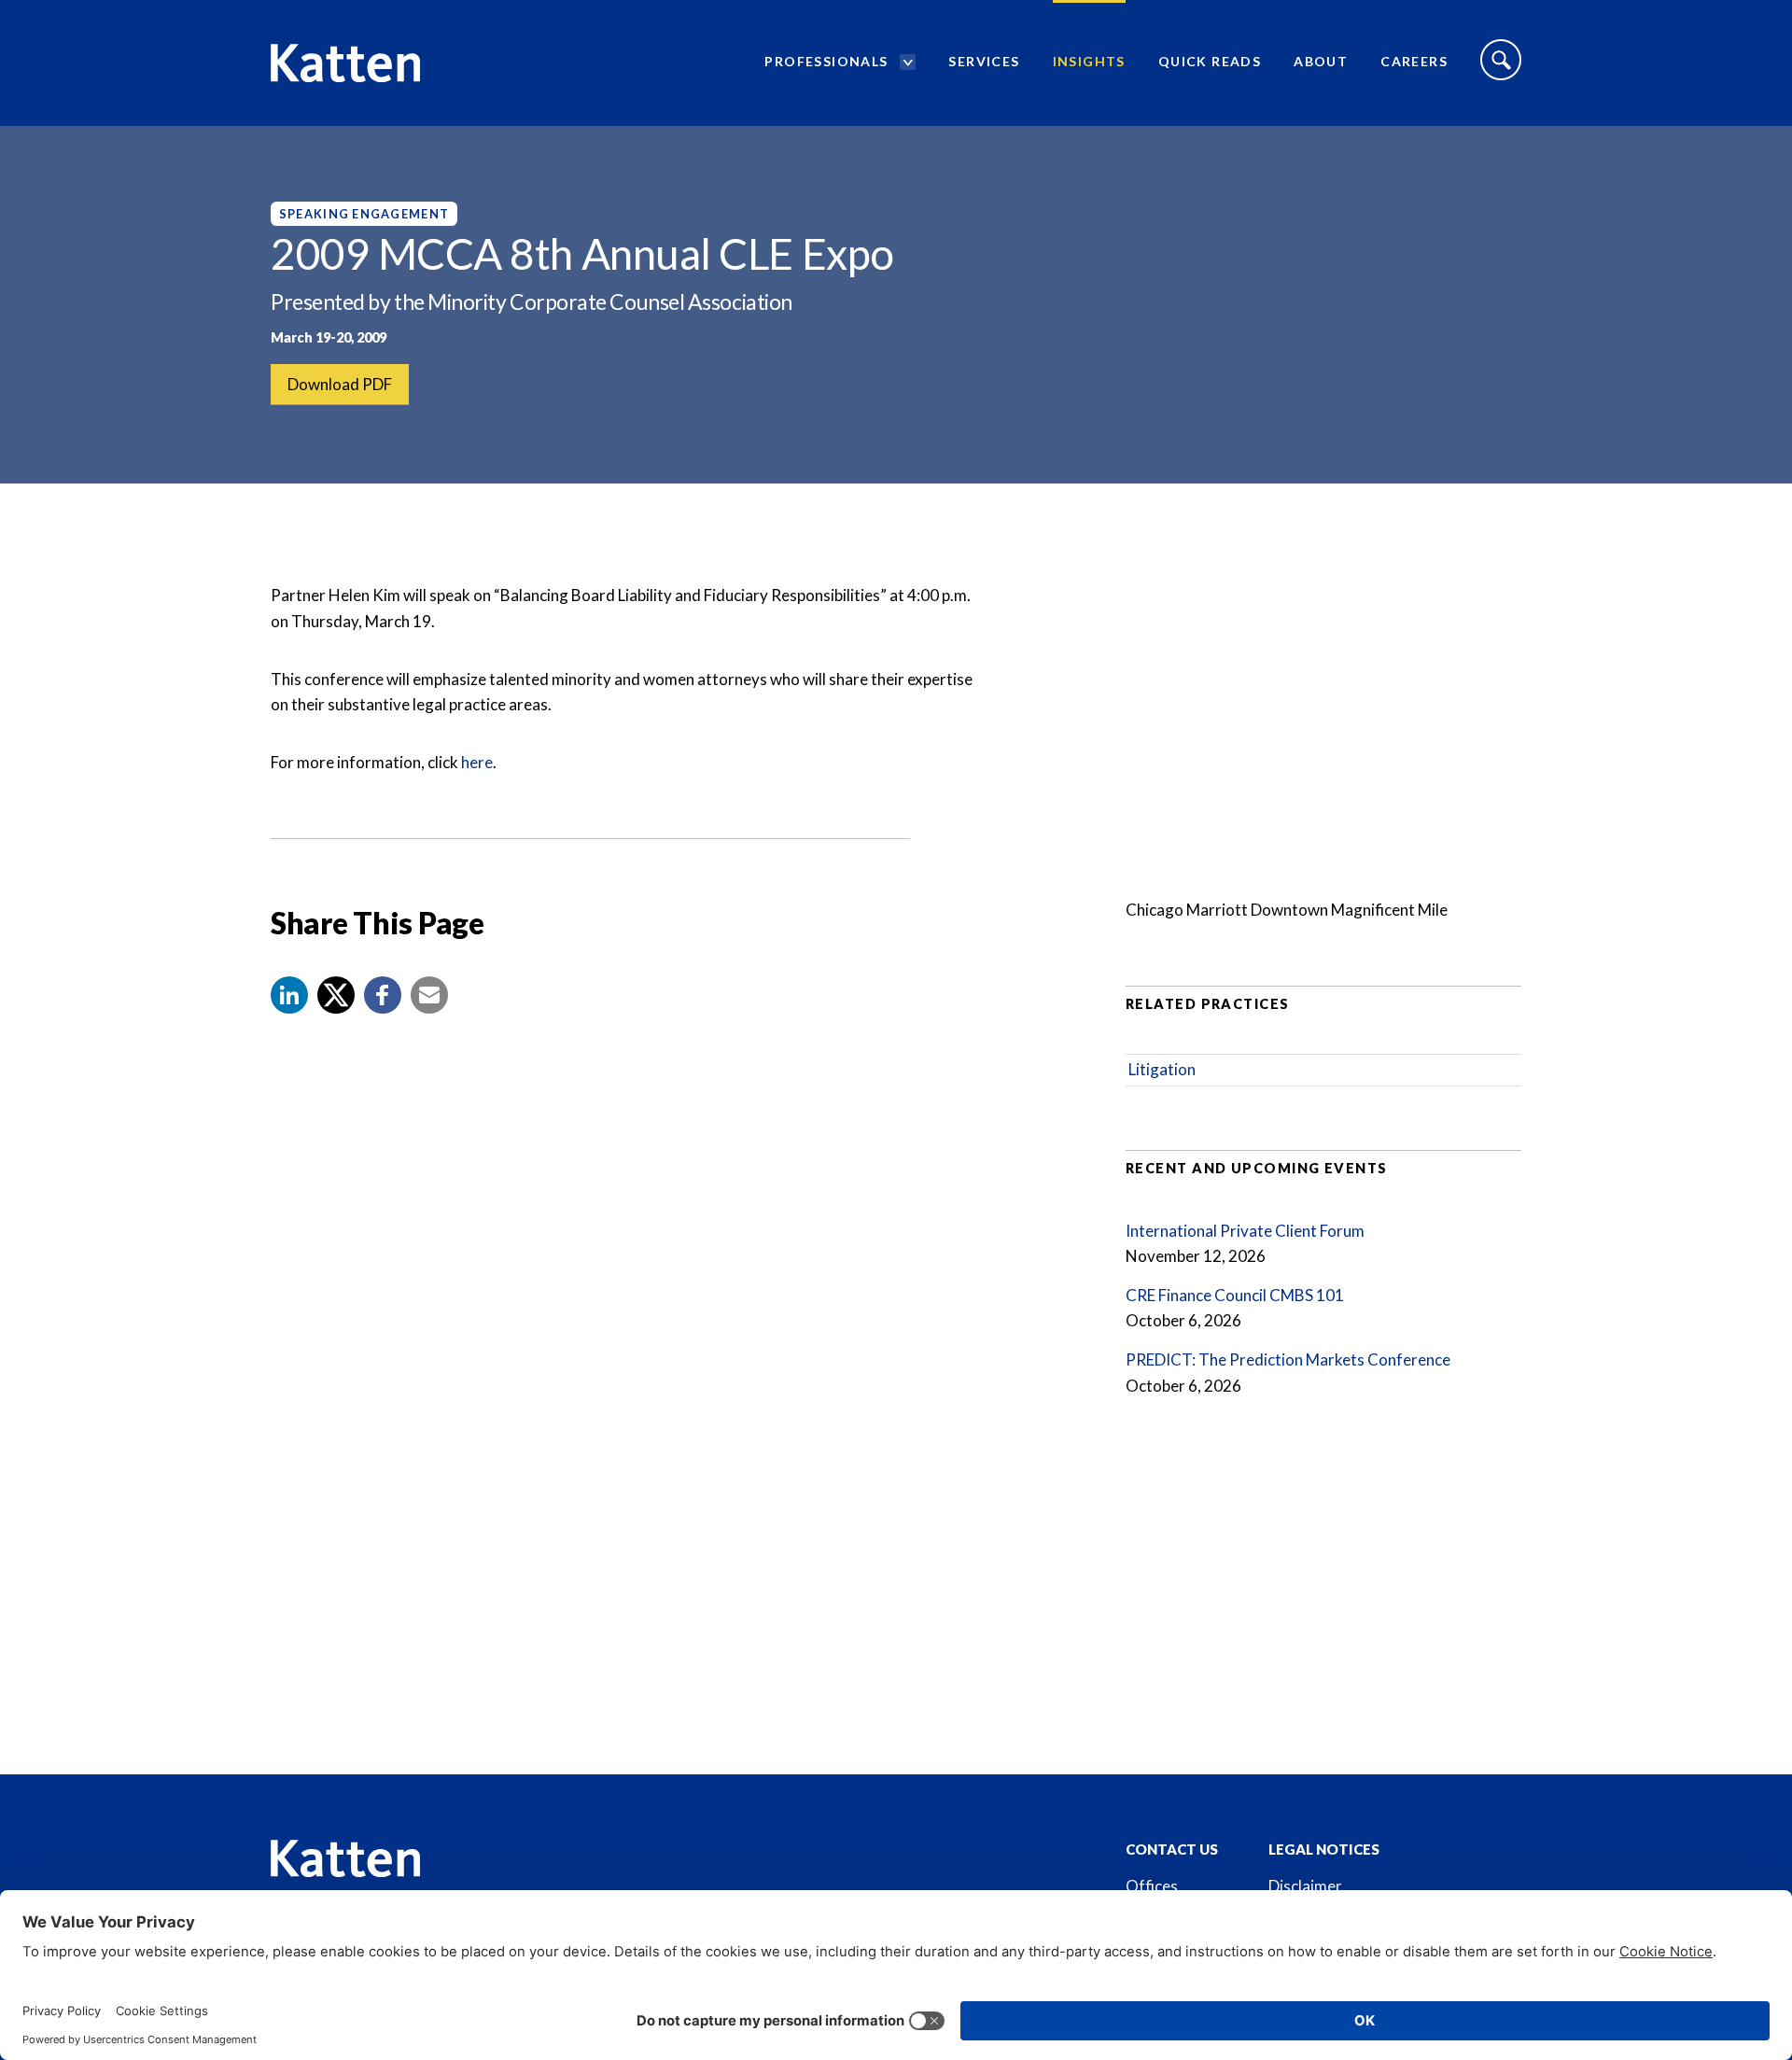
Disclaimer (1305, 1886)
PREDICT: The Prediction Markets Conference (1288, 1359)
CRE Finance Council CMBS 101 (1235, 1295)
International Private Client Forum (1245, 1231)
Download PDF (340, 384)
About (1321, 61)
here (477, 762)
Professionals (826, 61)
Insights (1089, 61)
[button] (289, 995)
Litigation (1162, 1069)
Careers (1414, 61)
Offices (1152, 1886)
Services (984, 61)
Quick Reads (1210, 61)
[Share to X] (336, 995)
